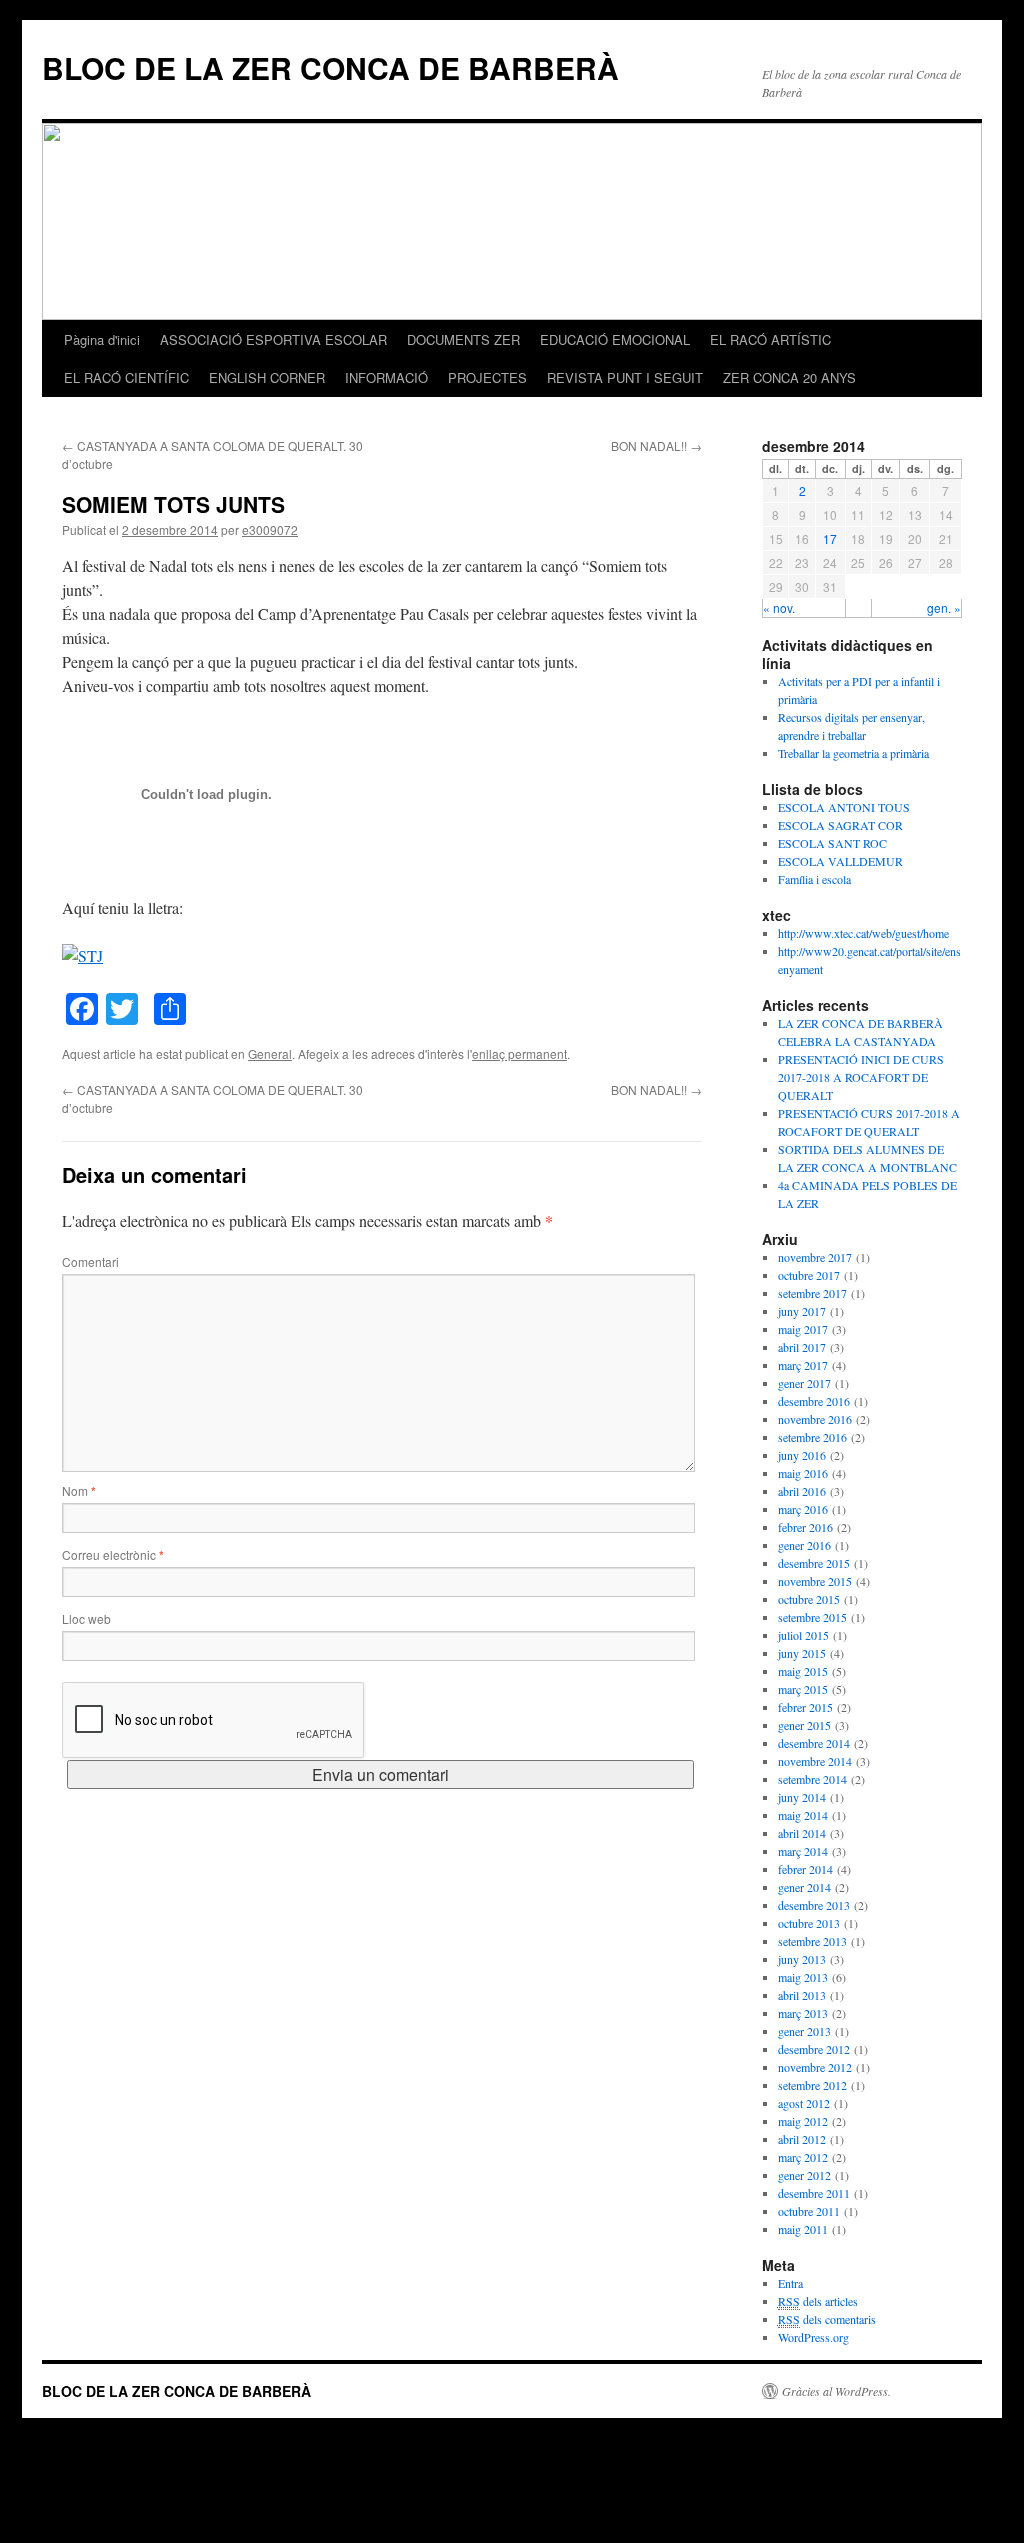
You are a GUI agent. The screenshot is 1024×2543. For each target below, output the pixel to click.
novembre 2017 (815, 1257)
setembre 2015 (812, 1617)
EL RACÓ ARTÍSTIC (770, 339)
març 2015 (803, 1689)
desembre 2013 (814, 1905)
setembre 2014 (812, 1779)
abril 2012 (802, 2139)
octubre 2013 (809, 1923)
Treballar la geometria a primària (853, 753)
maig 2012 (803, 2121)
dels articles (818, 2301)
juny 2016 (802, 1455)
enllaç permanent (519, 1053)
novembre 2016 (815, 1419)
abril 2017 (802, 1347)
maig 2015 (803, 1671)
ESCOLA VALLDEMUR (840, 861)
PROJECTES (487, 377)
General (270, 1053)
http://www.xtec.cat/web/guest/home (863, 933)
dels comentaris (827, 2319)
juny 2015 (802, 1653)
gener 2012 (804, 2175)
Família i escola (814, 879)
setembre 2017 (812, 1293)
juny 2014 (802, 1797)
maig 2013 (803, 1977)
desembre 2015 (814, 1563)
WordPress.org (813, 2337)
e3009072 (270, 529)
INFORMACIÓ (386, 377)
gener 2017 (804, 1383)
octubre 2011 (809, 2211)
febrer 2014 (805, 1869)
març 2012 (803, 2157)
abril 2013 (802, 1995)
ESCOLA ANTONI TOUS (844, 807)
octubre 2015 (809, 1599)
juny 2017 (802, 1311)
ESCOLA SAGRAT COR (840, 825)
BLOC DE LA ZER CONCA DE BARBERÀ (330, 67)
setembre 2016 (812, 1437)
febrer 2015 (805, 1707)
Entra (790, 2283)
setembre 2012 (812, 2085)
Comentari (90, 1261)
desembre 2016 (814, 1401)
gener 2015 (804, 1725)
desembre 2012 (814, 2049)
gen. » (944, 607)
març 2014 (803, 1851)
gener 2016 (804, 1545)
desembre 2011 (814, 2193)
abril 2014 (802, 1833)
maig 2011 (803, 2229)
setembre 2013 (812, 1941)
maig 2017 (803, 1329)
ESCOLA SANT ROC (832, 843)
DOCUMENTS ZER (463, 339)
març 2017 (803, 1365)
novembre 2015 (815, 1581)
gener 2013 (804, 2031)
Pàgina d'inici (102, 339)
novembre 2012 (815, 2067)
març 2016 (803, 1509)
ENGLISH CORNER (267, 377)
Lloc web (86, 1618)
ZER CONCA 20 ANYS (789, 377)
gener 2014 (804, 1887)
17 (830, 538)
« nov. (779, 607)
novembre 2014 (815, 1761)
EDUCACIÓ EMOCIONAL (615, 339)
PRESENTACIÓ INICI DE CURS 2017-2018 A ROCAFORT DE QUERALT (861, 1077)
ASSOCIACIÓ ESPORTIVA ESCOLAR (273, 339)
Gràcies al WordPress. (836, 2391)
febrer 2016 (805, 1527)
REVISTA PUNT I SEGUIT (625, 377)
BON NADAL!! (656, 445)
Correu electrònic (113, 1554)
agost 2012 (804, 2103)
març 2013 (803, 2013)
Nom (79, 1490)
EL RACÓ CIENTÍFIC (126, 377)
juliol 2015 (803, 1635)
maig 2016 (803, 1473)
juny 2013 (802, 1959)
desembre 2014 (814, 1743)
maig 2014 (803, 1815)
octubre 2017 (809, 1275)
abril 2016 (802, 1491)
